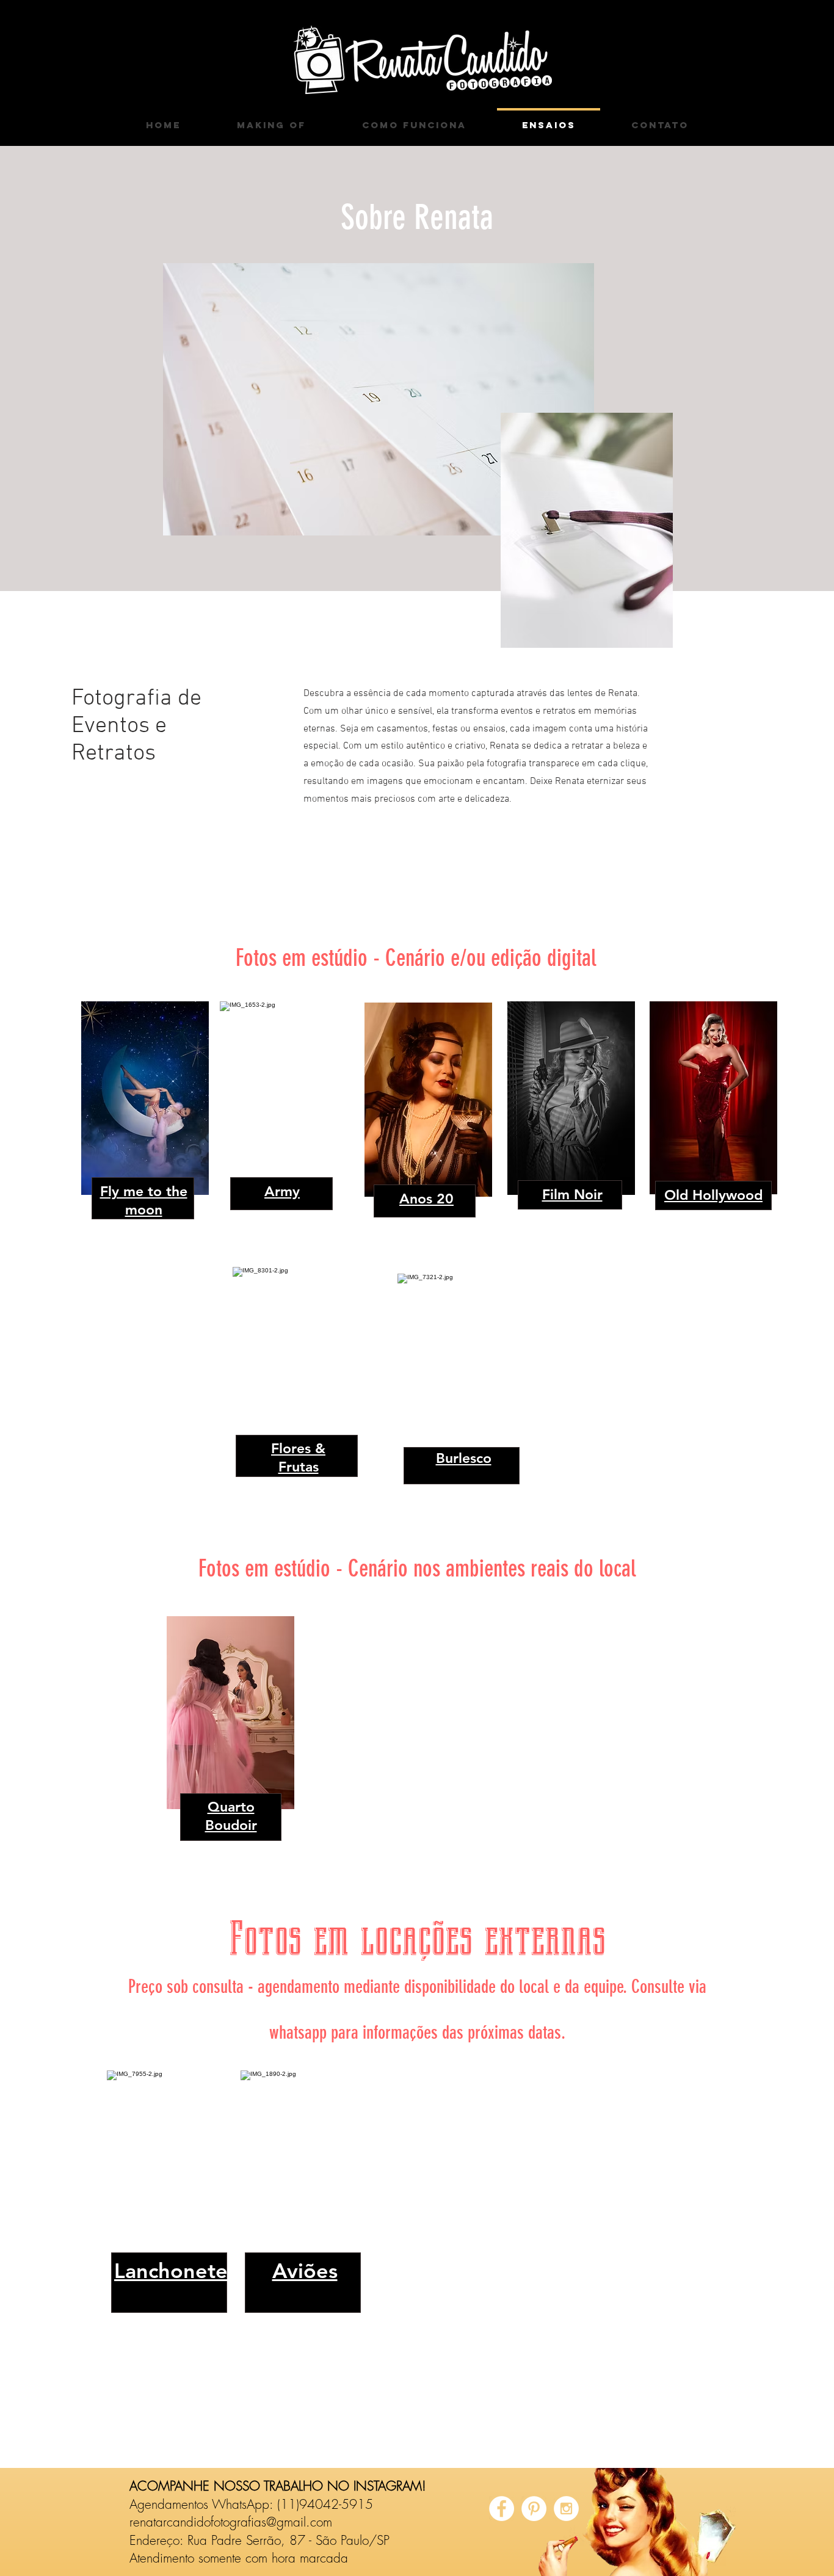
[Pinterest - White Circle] (534, 2509)
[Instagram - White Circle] (566, 2509)
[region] (283, 1119)
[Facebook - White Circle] (502, 2509)
